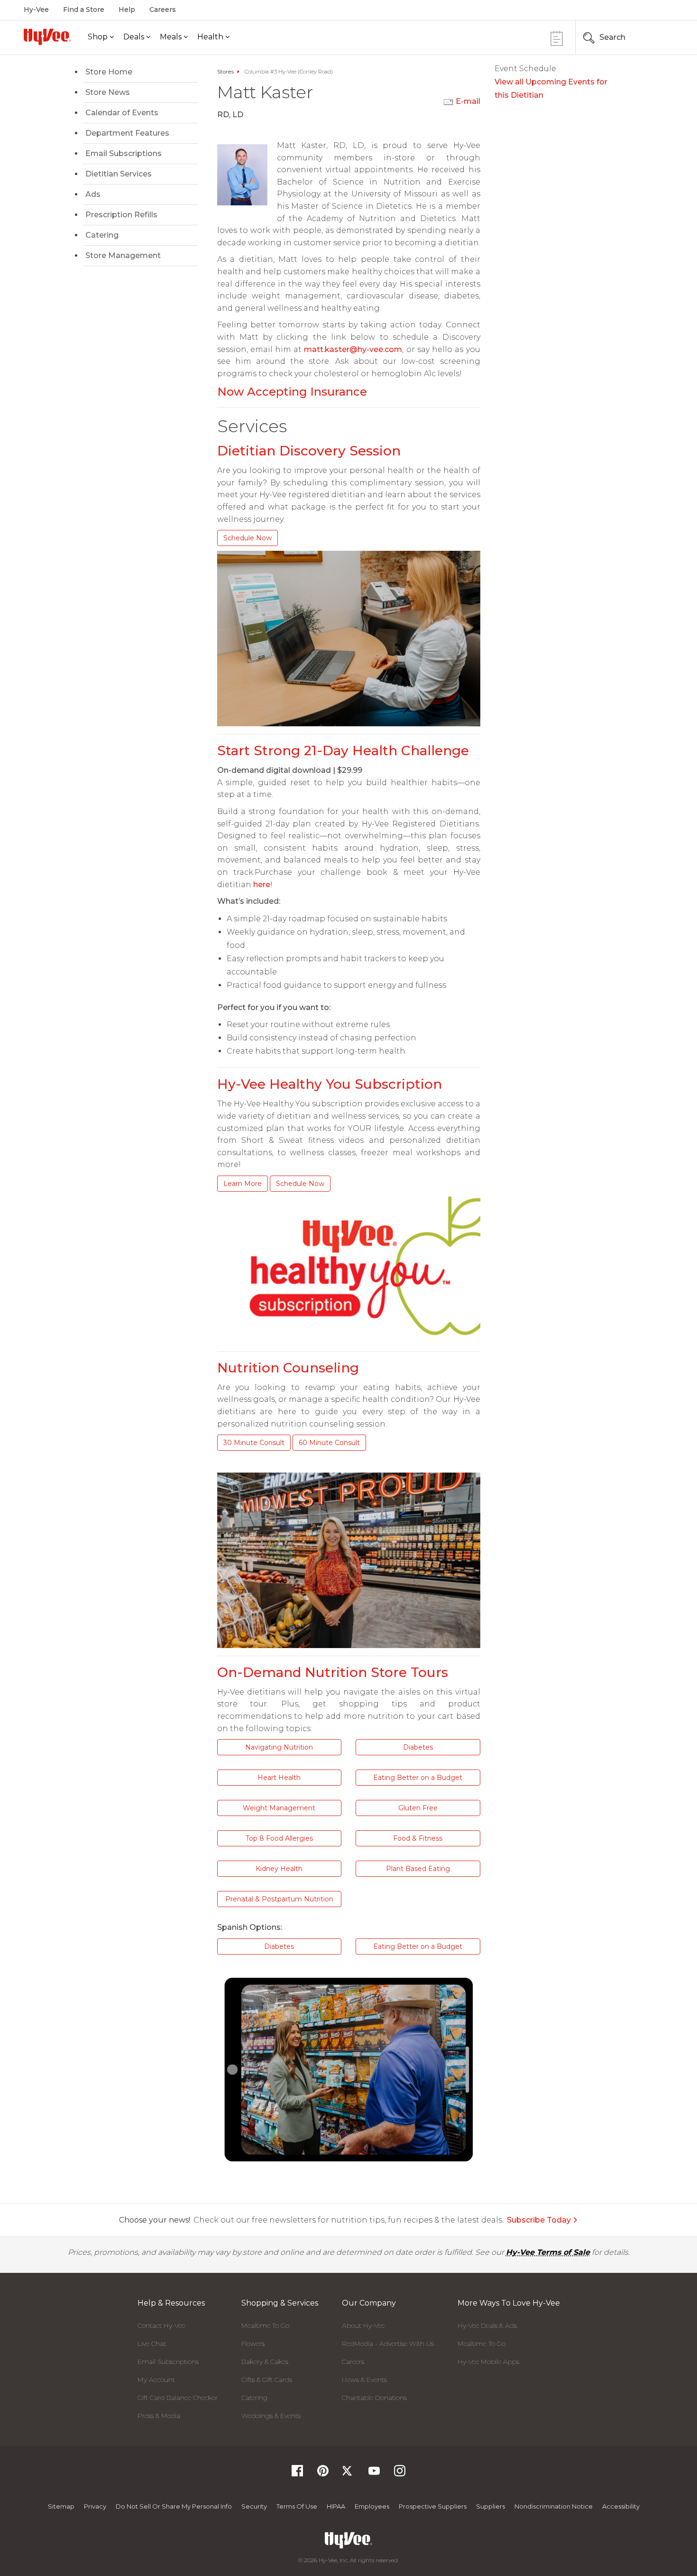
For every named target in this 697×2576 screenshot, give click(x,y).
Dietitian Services (119, 174)
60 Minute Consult (329, 1443)
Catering (102, 235)
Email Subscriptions (124, 153)
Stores (225, 72)
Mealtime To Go (265, 2326)
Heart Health (279, 1778)
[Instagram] (400, 2474)
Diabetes (418, 1747)
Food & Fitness (418, 1838)
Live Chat (152, 2344)
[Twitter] (348, 2474)
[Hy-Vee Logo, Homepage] (47, 37)
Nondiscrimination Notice (554, 2506)
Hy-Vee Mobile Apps (488, 2362)
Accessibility (621, 2506)
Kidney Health (279, 1869)
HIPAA (336, 2506)
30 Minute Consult (254, 1443)
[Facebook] (297, 2474)
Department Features (127, 133)
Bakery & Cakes (265, 2362)
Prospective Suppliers (433, 2506)
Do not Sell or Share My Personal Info (174, 2506)
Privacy (95, 2506)
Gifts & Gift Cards (267, 2380)
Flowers (253, 2344)
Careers (163, 9)
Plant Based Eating (418, 1869)
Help (127, 9)
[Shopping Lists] (557, 37)
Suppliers (491, 2506)
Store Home (109, 72)
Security (254, 2506)
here (262, 885)
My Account (156, 2380)
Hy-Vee (36, 9)
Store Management (123, 255)
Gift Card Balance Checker (178, 2398)
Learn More (243, 1184)
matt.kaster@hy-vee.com (353, 349)
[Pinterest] (323, 2474)
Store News (108, 92)
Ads (93, 194)
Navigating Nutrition (279, 1747)
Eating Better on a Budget (418, 1778)
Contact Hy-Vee (161, 2326)
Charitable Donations (374, 2398)
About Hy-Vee (363, 2326)
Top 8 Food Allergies (279, 1838)
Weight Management (279, 1808)
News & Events (364, 2380)
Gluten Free (418, 1808)
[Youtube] (374, 2474)
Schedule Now (248, 538)
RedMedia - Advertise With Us (388, 2344)
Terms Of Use (297, 2506)
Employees (372, 2506)
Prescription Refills (121, 215)
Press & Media (159, 2416)
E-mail (468, 101)
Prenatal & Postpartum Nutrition (279, 1899)
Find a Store (84, 9)
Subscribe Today (539, 2220)
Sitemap (61, 2506)
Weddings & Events (271, 2416)
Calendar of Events (122, 113)
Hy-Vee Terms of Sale (548, 2252)
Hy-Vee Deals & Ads (487, 2326)
